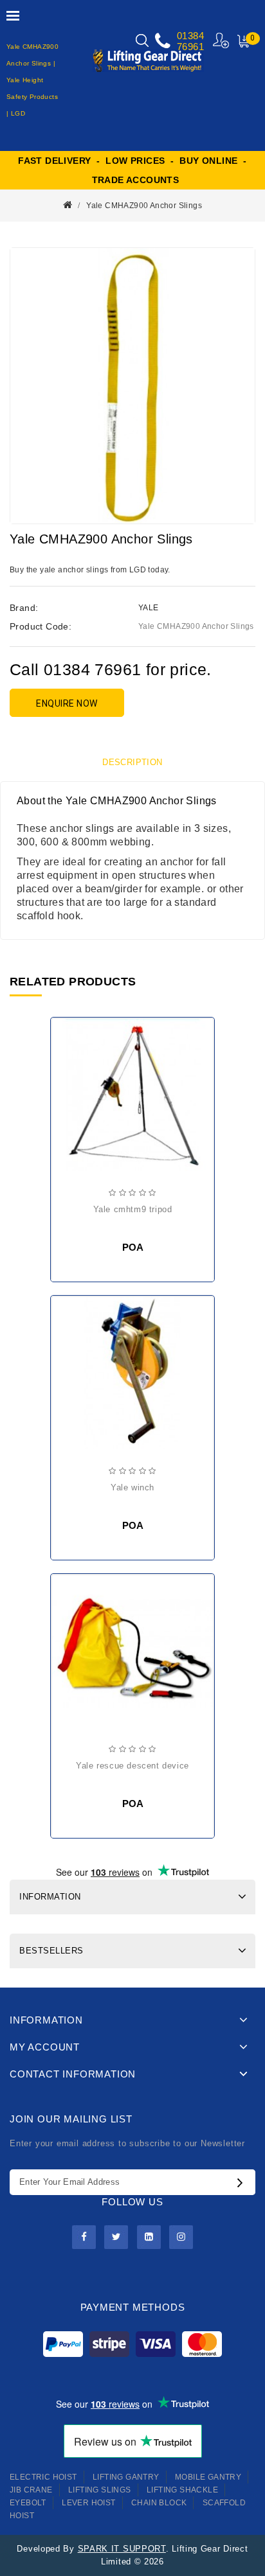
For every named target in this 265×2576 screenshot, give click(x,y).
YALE (149, 608)
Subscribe (243, 2182)
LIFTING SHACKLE (182, 2490)
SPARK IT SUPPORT (122, 2549)
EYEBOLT (28, 2503)
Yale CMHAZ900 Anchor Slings (144, 206)
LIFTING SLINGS (100, 2490)
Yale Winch (132, 1487)
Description (132, 762)
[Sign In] (222, 40)
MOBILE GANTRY (208, 2477)
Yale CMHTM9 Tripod (133, 1209)
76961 (190, 47)
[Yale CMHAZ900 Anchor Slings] (132, 386)
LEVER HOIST (88, 2503)
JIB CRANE (31, 2490)
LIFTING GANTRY (126, 2477)
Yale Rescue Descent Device (132, 1766)
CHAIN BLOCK (159, 2503)
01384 (190, 36)
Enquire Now (67, 703)
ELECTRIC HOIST (43, 2477)
